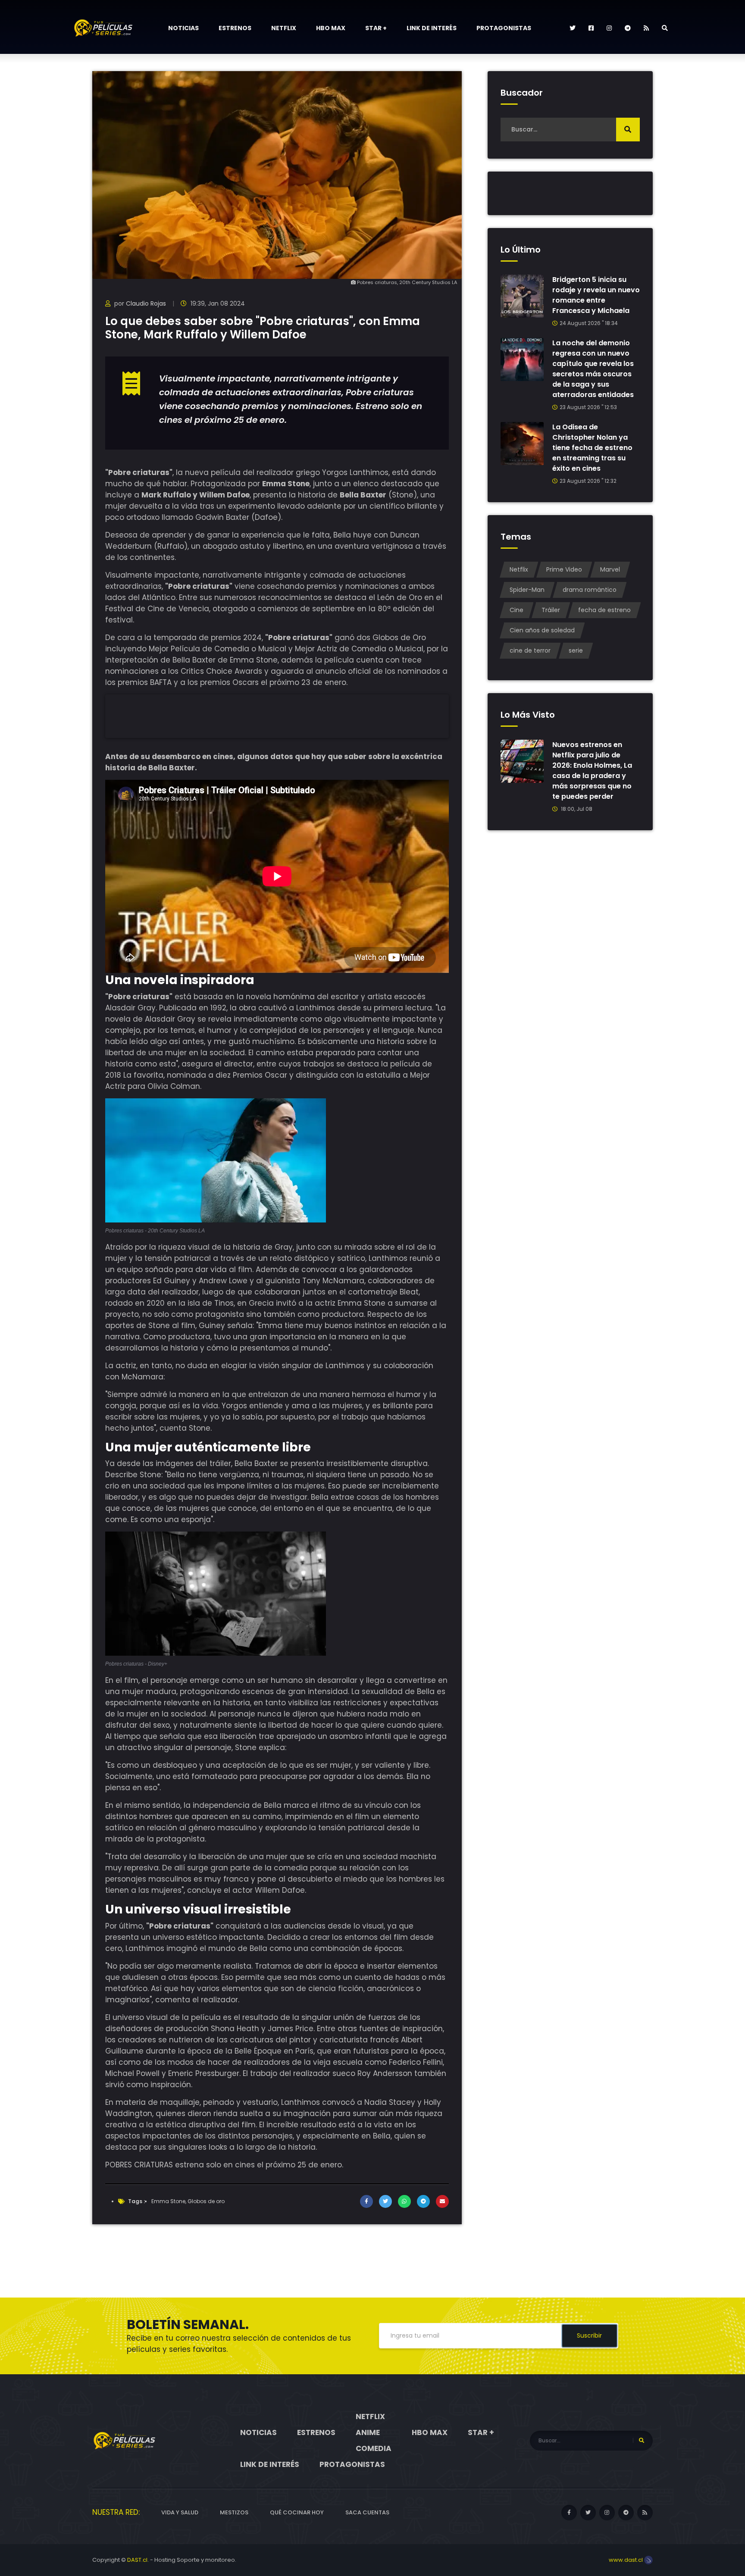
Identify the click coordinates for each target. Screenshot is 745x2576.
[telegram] (628, 28)
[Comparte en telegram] (423, 2201)
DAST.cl (137, 2560)
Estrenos (235, 28)
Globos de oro (206, 2201)
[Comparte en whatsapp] (404, 2201)
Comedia (374, 2448)
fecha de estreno (604, 610)
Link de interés (432, 28)
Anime (368, 2432)
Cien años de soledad (542, 630)
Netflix (284, 28)
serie (576, 650)
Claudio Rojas (146, 303)
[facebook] (591, 28)
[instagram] (609, 28)
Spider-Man (527, 590)
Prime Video (564, 569)
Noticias (183, 28)
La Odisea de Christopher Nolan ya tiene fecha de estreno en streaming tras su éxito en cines (592, 448)
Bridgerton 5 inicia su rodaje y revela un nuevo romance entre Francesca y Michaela (596, 295)
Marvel (610, 569)
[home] (125, 2440)
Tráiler (551, 610)
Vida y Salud (180, 2512)
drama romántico (590, 590)
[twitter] (573, 28)
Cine (516, 610)
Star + (376, 28)
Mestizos (234, 2512)
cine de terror (530, 650)
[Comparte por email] (442, 2201)
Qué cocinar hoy (297, 2512)
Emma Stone (168, 2201)
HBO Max (331, 28)
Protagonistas (504, 28)
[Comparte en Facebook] (366, 2201)
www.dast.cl (626, 2560)
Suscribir (589, 2335)
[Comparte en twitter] (385, 2201)
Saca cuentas (367, 2512)
